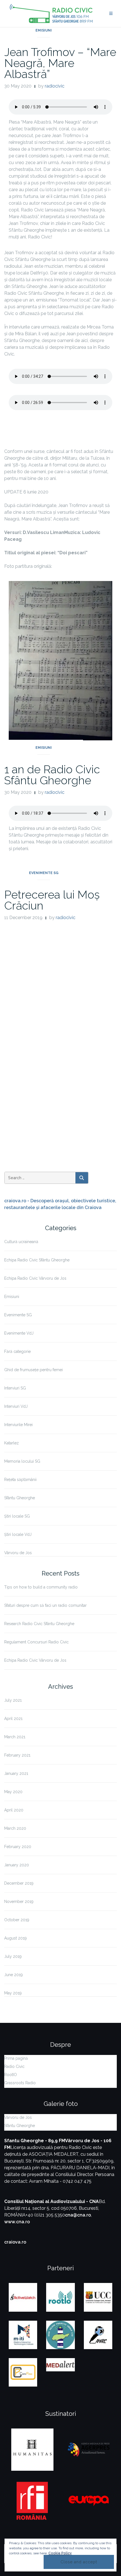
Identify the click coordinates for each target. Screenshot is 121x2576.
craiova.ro (15, 2242)
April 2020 (14, 1810)
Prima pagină (16, 2058)
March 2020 (15, 1828)
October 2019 (17, 1920)
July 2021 (13, 1700)
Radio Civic (14, 2066)
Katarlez (12, 1443)
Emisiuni (44, 30)
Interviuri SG (15, 1388)
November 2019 (19, 1902)
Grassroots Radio (20, 2083)
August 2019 (15, 1938)
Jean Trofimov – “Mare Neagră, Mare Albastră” (60, 63)
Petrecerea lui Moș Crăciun (52, 900)
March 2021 (15, 1737)
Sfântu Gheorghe (20, 1498)
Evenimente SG (44, 873)
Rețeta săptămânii (20, 1480)
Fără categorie (17, 1351)
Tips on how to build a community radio (41, 1587)
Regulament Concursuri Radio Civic (36, 1642)
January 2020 (17, 1865)
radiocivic (55, 86)
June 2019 (14, 1975)
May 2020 (13, 1792)
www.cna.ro (17, 2222)
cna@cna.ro (78, 2215)
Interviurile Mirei (18, 1425)
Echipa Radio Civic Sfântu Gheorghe (37, 1260)
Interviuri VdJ (16, 1406)
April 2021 (13, 1719)
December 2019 (19, 1883)
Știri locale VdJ (18, 1534)
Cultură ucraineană (21, 1242)
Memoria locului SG (22, 1461)
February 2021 (17, 1755)
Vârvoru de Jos (18, 1553)
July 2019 (13, 1956)
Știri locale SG (17, 1516)
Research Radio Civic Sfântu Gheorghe (39, 1624)
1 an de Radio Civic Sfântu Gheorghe (52, 775)
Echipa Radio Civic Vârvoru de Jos (35, 1278)
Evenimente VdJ (19, 1333)
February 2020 (18, 1847)
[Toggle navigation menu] (111, 14)
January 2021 (16, 1773)
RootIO (11, 2075)
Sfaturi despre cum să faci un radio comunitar (45, 1605)
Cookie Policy (60, 2553)
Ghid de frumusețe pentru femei (33, 1370)
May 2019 (13, 1993)
